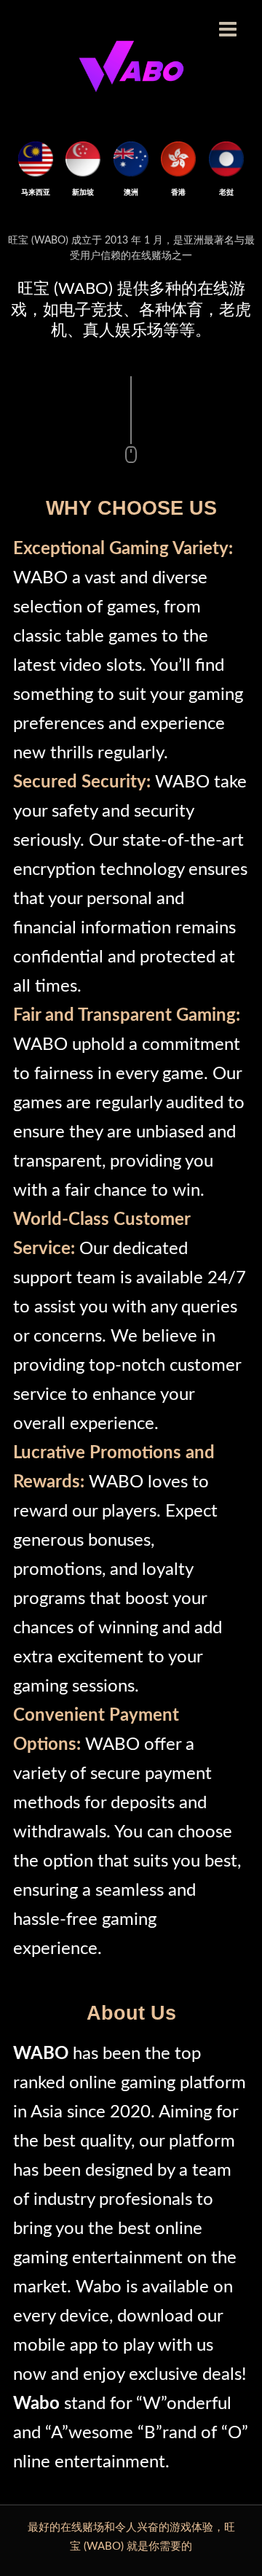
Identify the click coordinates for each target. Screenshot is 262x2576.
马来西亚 (36, 192)
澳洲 (131, 192)
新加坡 (84, 192)
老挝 (226, 192)
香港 (178, 192)
